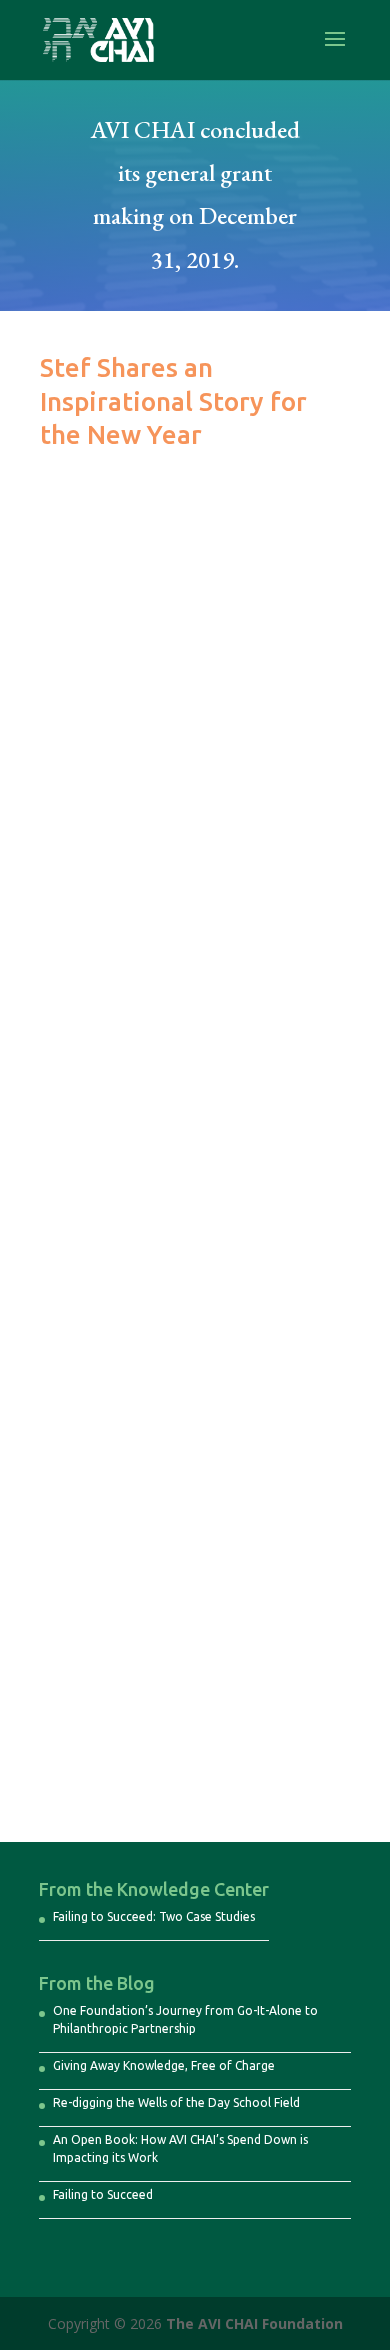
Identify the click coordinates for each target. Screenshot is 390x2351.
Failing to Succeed (103, 2194)
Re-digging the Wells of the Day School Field (176, 2102)
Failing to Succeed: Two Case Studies (154, 1916)
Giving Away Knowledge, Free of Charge (164, 2065)
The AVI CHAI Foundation (254, 2323)
